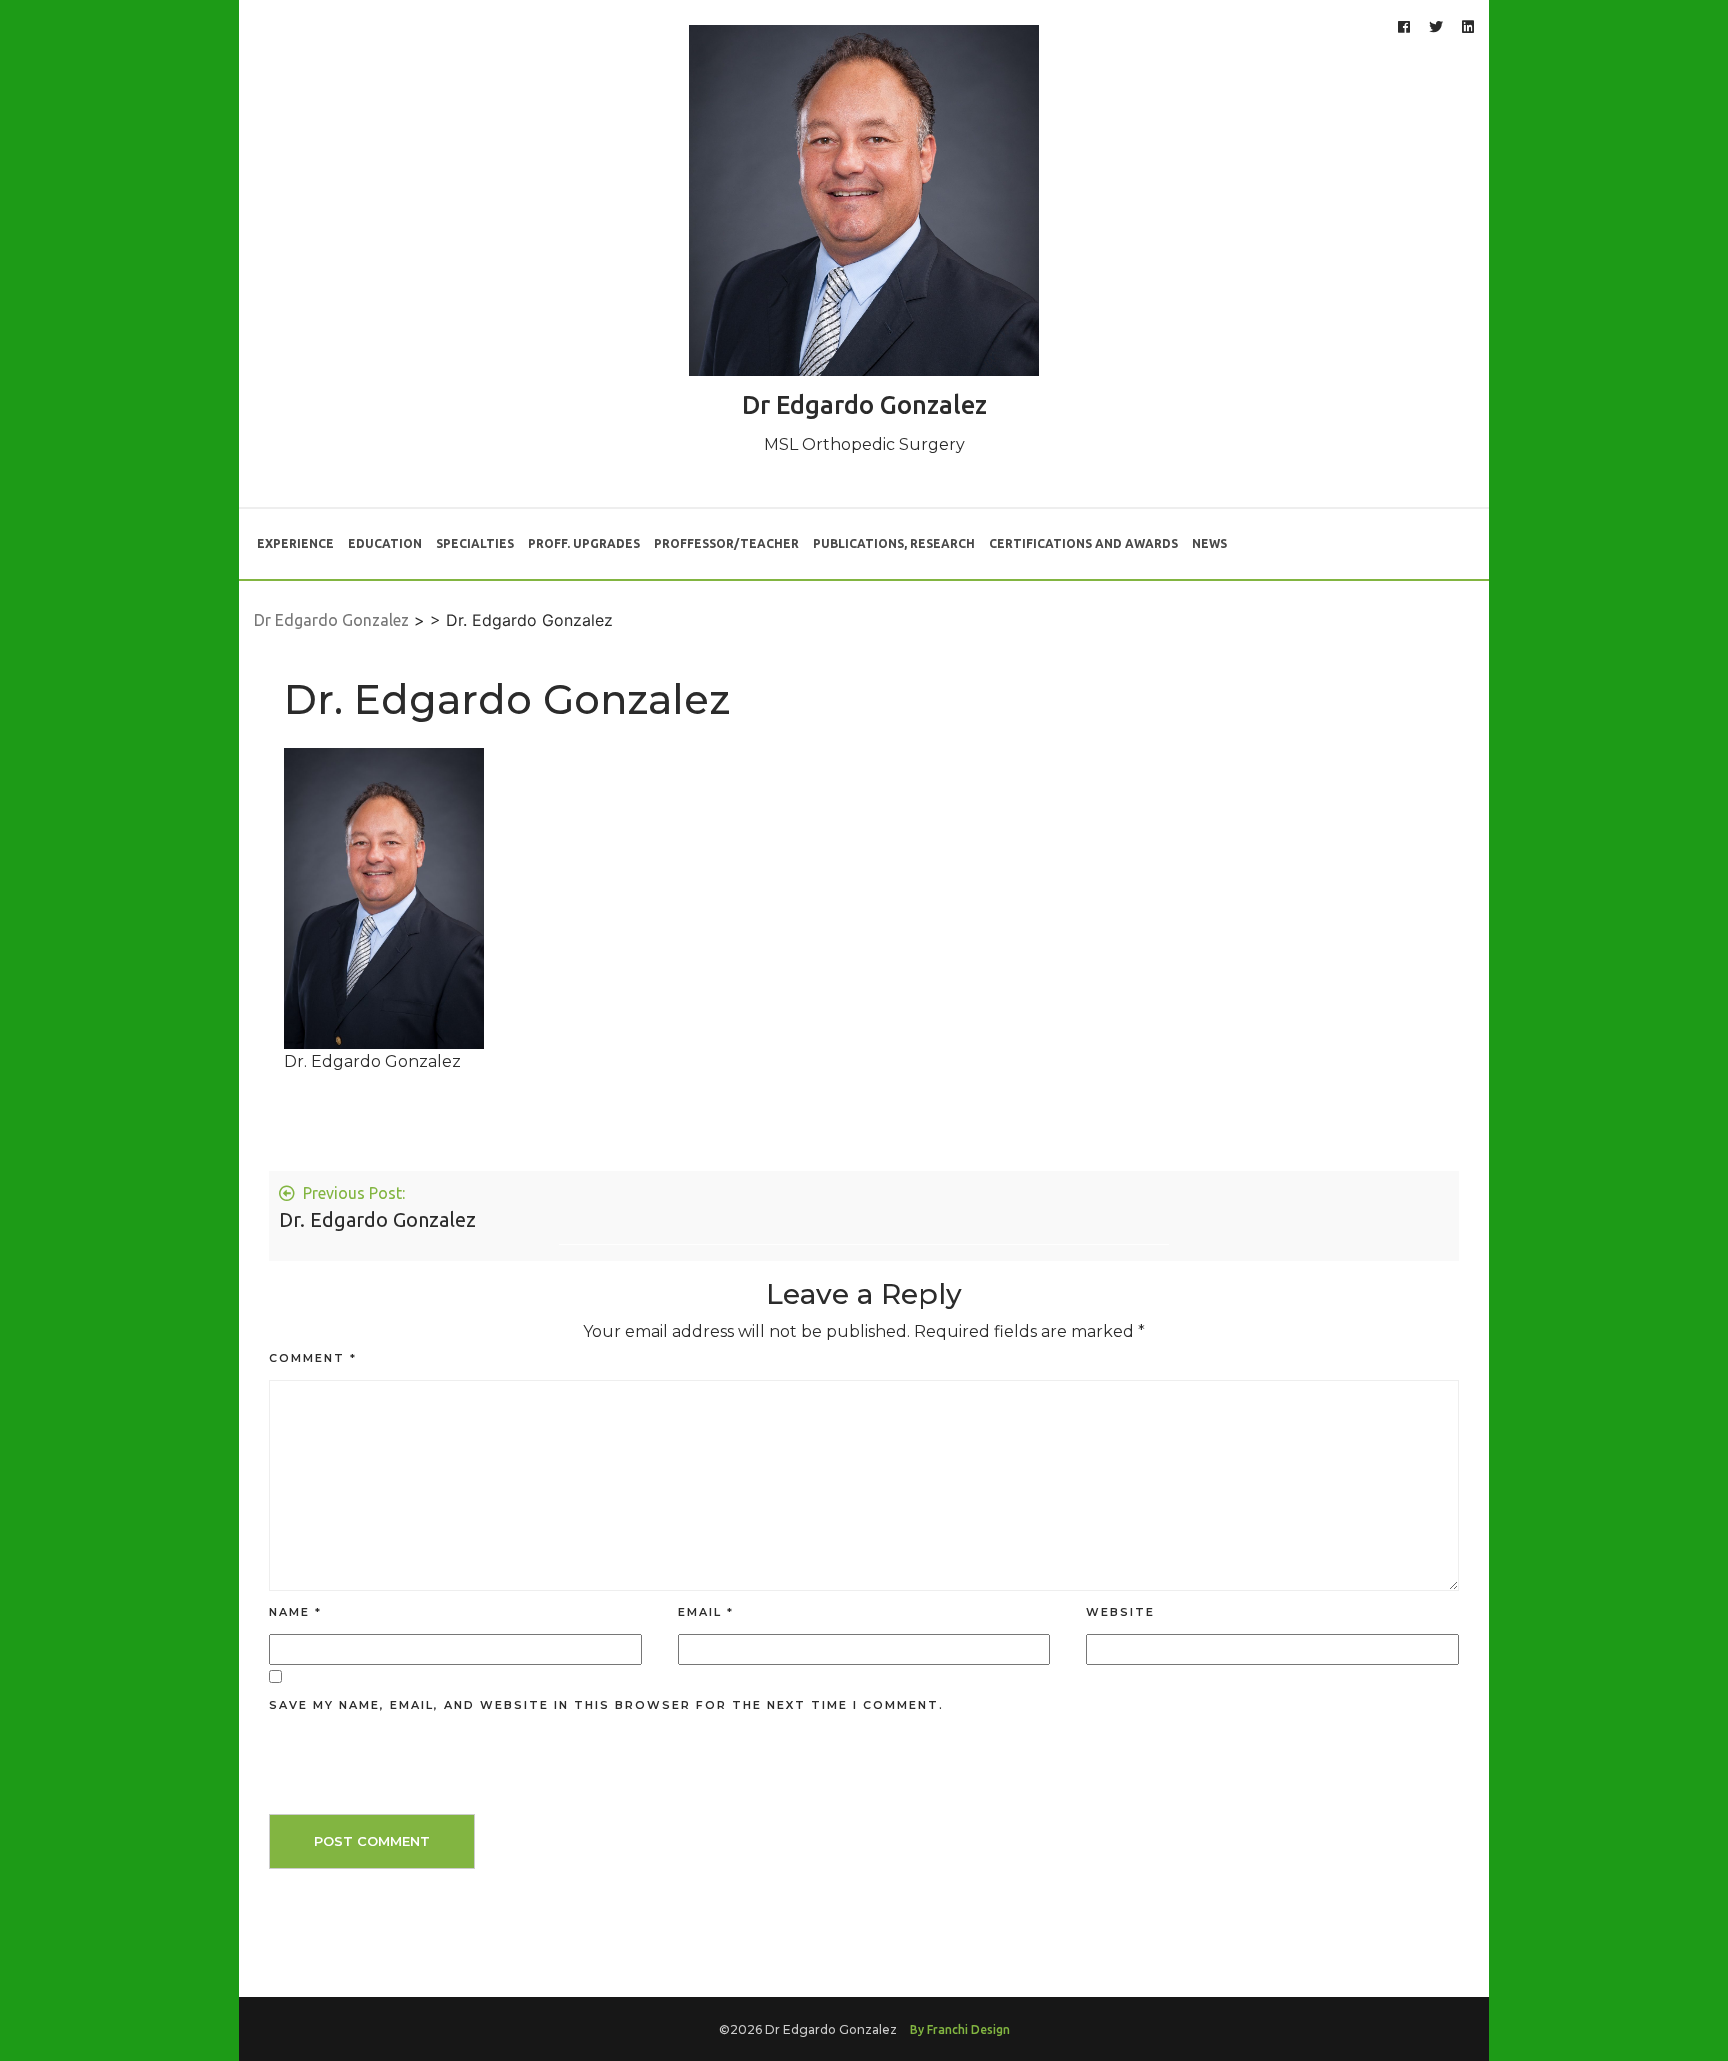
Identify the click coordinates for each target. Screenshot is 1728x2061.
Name (295, 1612)
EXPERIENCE (295, 543)
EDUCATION (385, 543)
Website (1120, 1612)
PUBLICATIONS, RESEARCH (894, 543)
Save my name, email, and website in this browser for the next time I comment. (606, 1705)
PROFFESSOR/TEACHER (726, 543)
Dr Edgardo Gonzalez (864, 405)
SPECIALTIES (475, 543)
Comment (313, 1358)
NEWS (1209, 543)
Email (706, 1612)
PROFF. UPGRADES (584, 543)
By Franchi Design (960, 2029)
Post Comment (372, 1841)
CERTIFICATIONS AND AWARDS (1083, 543)
